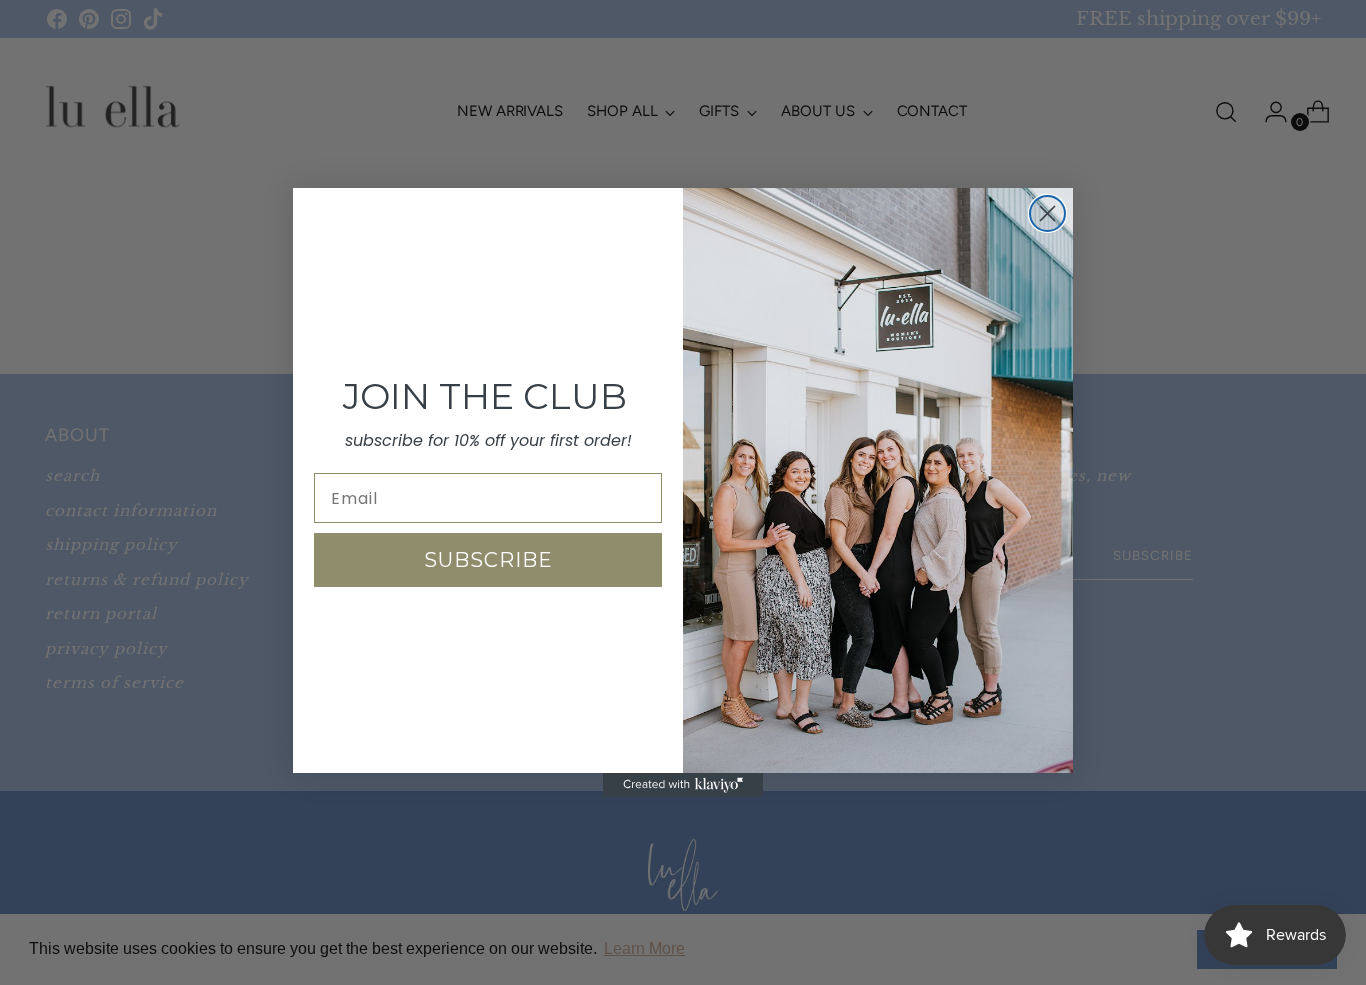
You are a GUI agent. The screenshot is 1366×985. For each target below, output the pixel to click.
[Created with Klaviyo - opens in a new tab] (683, 785)
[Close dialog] (1047, 213)
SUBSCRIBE (488, 560)
